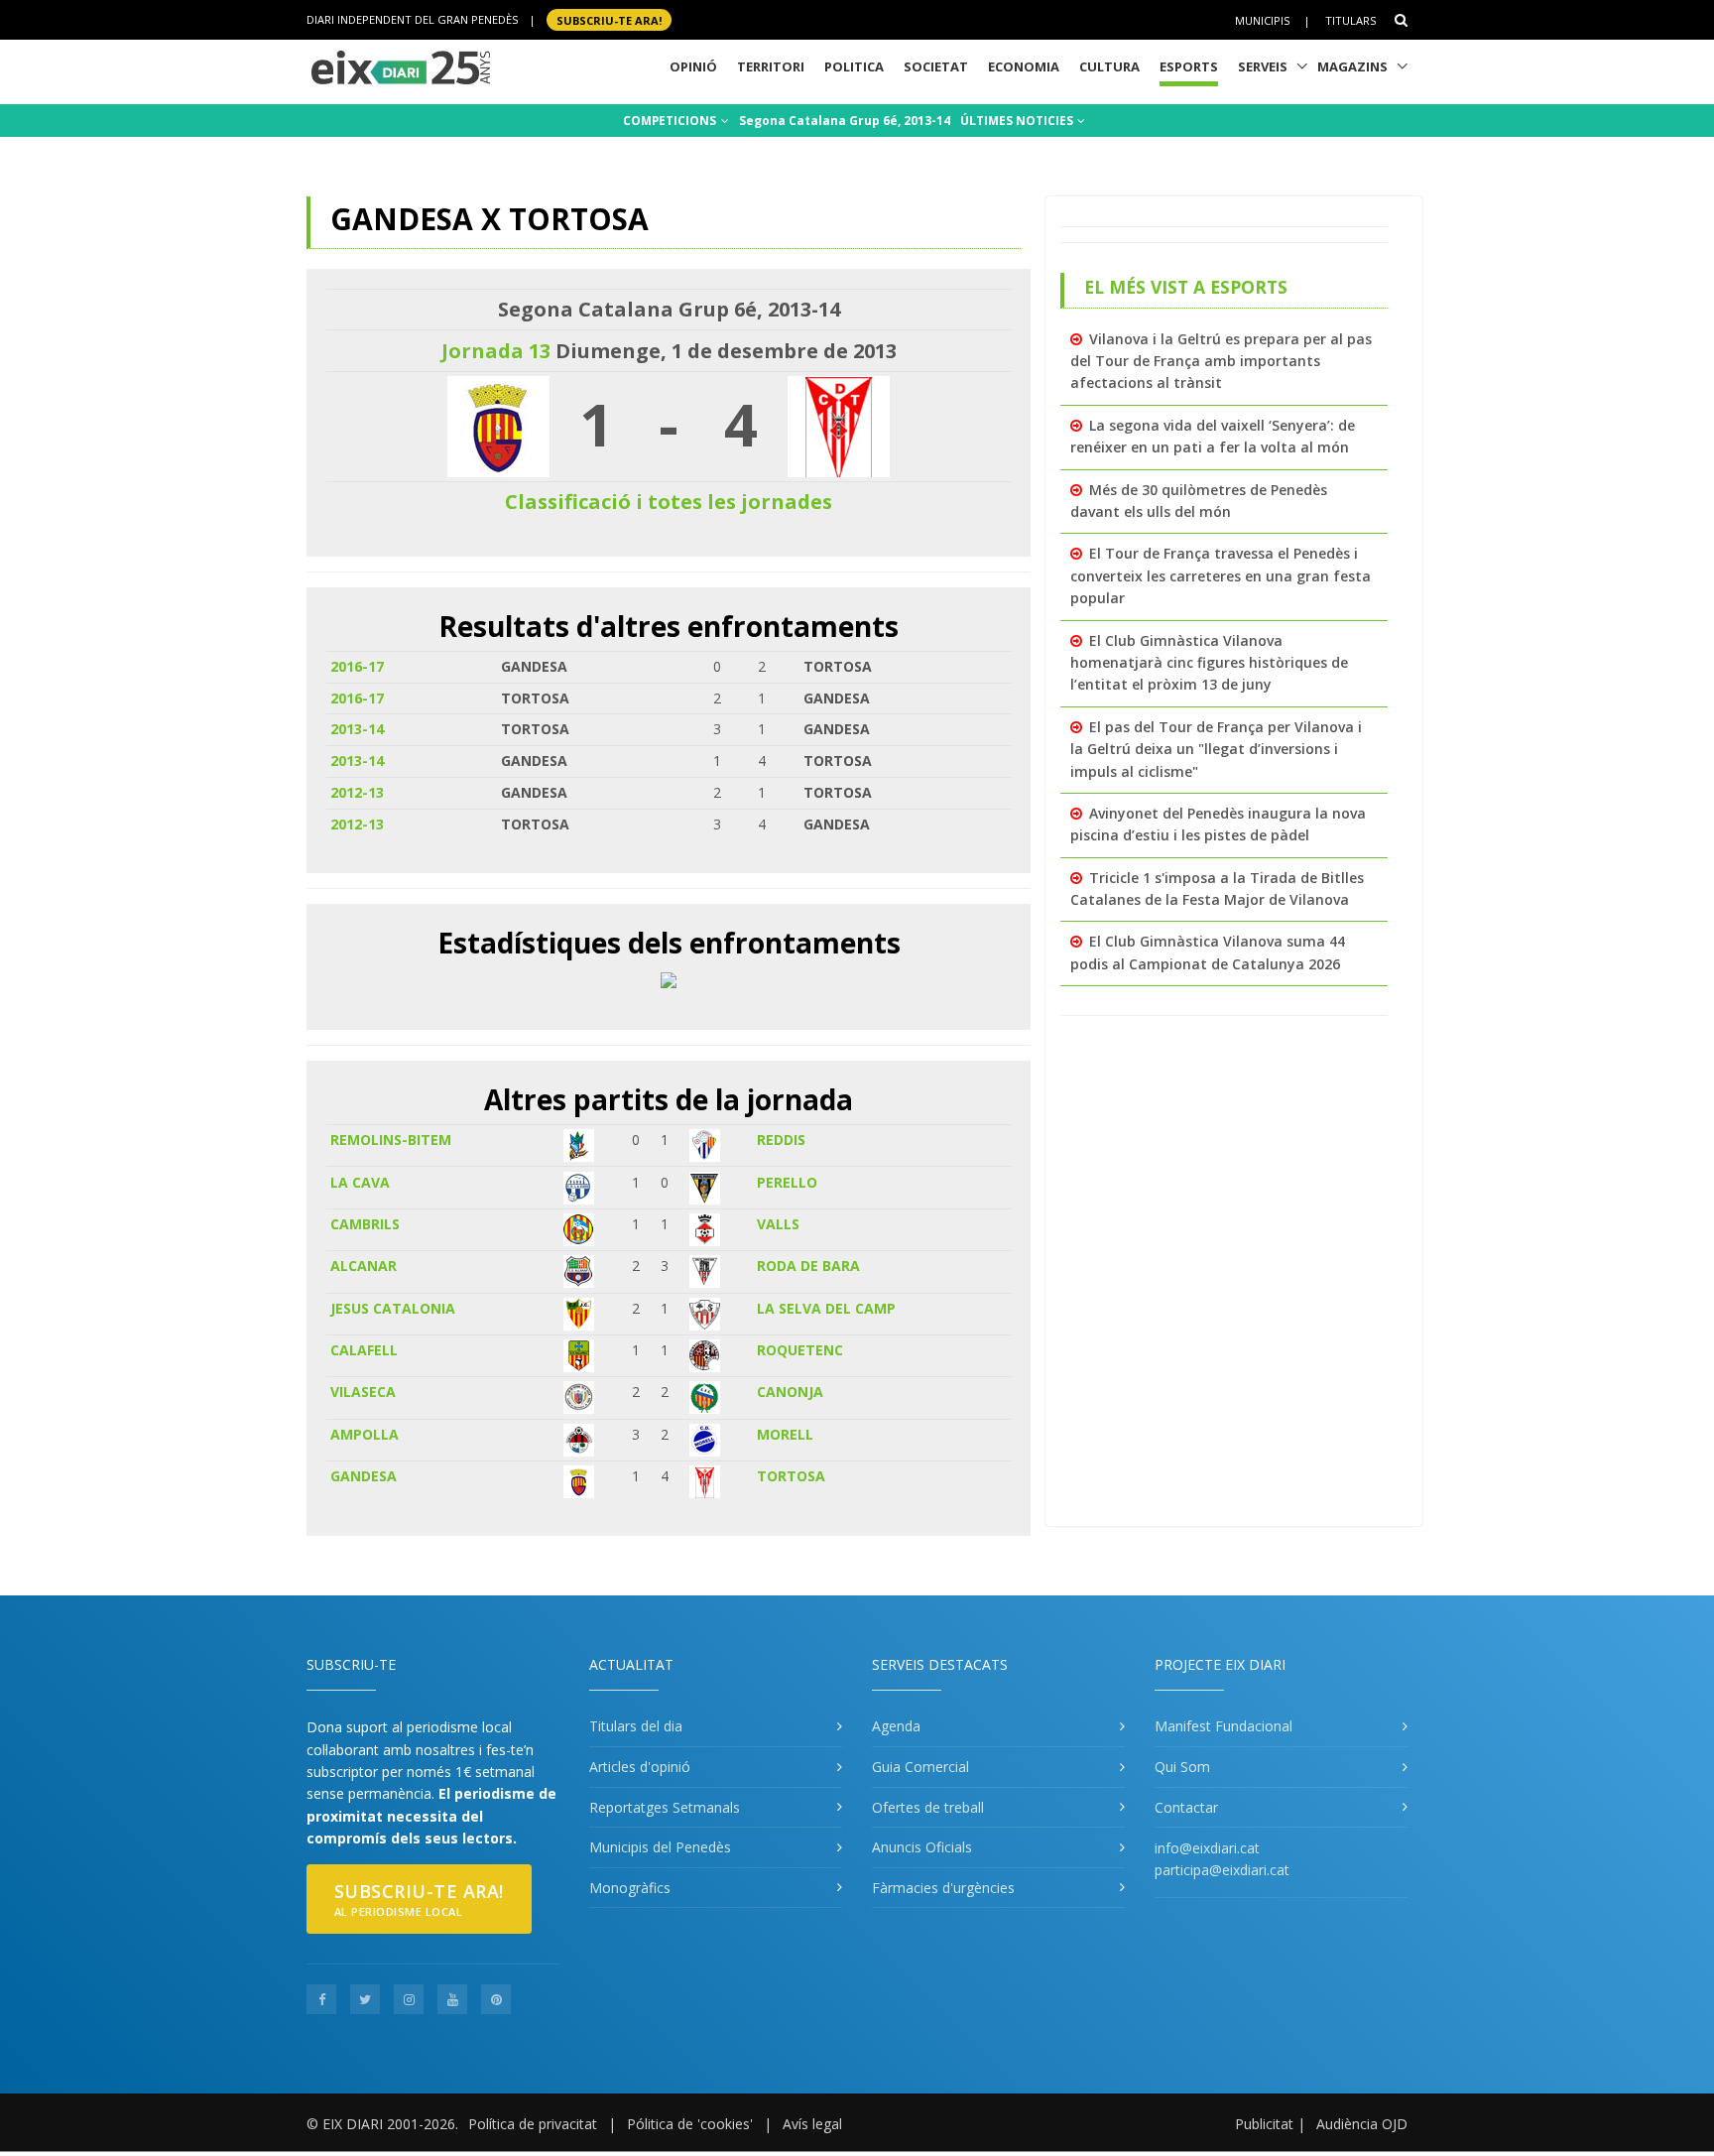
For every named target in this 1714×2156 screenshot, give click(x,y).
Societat (936, 66)
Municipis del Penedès (660, 1847)
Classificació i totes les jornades (669, 502)
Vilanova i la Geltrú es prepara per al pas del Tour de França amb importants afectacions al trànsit (1221, 361)
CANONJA (790, 1392)
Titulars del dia (636, 1726)
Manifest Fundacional (1224, 1726)
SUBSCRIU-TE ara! (609, 19)
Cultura (1109, 66)
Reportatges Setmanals (665, 1807)
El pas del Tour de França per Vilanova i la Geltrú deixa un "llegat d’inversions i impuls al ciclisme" (1216, 749)
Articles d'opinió (640, 1767)
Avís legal (812, 2124)
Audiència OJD (1362, 2124)
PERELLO (787, 1182)
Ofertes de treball (928, 1807)
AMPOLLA (365, 1434)
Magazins (1352, 66)
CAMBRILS (365, 1224)
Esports (1189, 66)
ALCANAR (364, 1266)
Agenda (896, 1726)
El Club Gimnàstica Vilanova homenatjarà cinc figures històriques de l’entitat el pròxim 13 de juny (1209, 663)
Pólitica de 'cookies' (690, 2124)
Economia (1024, 66)
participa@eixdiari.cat (1222, 1870)
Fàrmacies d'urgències (943, 1888)
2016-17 (357, 666)
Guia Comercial (920, 1767)
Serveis (1263, 66)
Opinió (693, 66)
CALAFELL (364, 1350)
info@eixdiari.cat (1207, 1848)
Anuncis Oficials (922, 1847)
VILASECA (363, 1392)
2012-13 (357, 792)
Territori (771, 66)
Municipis (1262, 20)
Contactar (1186, 1807)
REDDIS (781, 1140)
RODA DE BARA (808, 1266)
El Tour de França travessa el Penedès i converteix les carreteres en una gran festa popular (1221, 575)
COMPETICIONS (671, 121)
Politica (854, 66)
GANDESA (364, 1476)
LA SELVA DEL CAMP (826, 1308)
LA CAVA (360, 1182)
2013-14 (357, 729)
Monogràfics (630, 1888)
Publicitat (1264, 2124)
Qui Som (1182, 1767)
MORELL (785, 1434)
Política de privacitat (533, 2124)
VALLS (778, 1224)
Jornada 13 (496, 351)
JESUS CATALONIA (393, 1308)
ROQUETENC (800, 1350)
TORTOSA (791, 1476)
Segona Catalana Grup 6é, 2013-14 (845, 121)
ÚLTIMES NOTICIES (1018, 121)
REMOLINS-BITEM (391, 1140)
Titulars (1350, 20)
